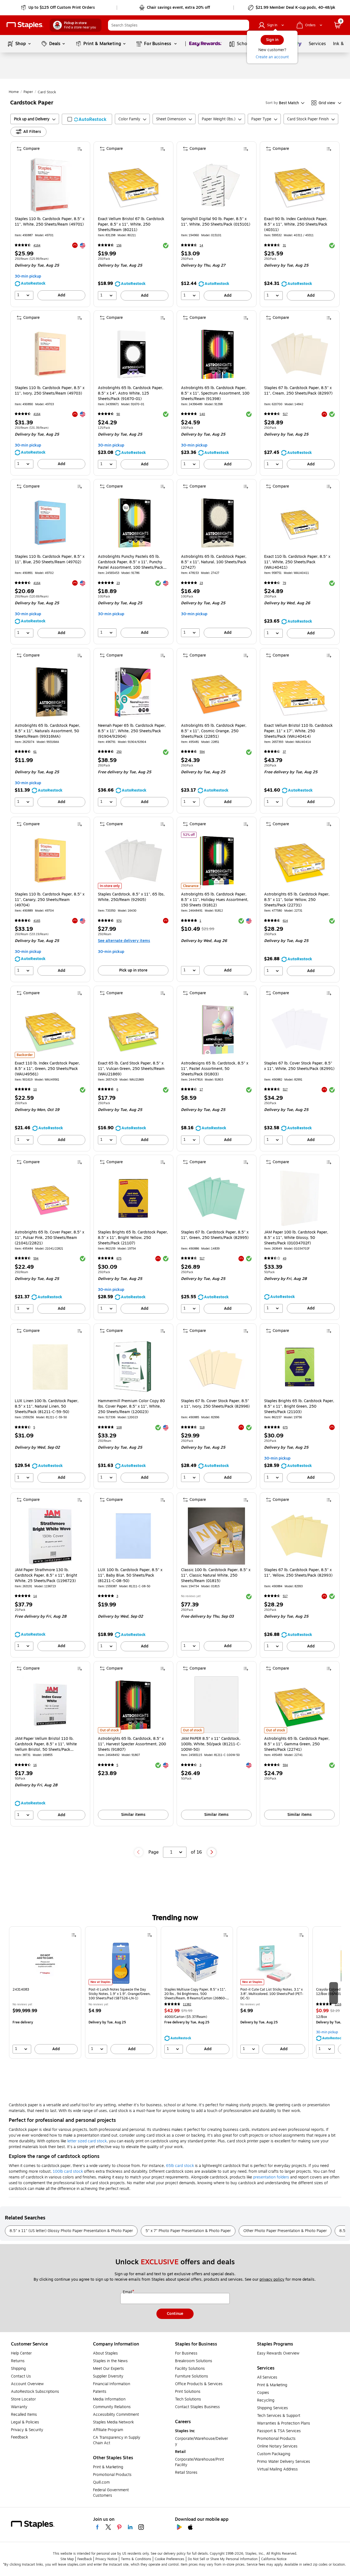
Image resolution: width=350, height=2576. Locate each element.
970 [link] (119, 921)
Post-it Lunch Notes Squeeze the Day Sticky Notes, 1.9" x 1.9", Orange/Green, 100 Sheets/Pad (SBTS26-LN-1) (120, 1994)
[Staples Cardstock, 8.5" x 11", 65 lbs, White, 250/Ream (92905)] (133, 860)
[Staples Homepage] (25, 25)
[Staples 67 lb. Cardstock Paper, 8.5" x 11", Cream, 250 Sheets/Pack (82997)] (300, 354)
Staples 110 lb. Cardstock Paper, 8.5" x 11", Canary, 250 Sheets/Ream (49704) (50, 900)
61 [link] (35, 752)
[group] (45, 1992)
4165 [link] (37, 921)
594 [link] (202, 752)
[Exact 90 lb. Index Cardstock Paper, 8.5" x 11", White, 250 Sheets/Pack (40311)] (300, 185)
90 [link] (118, 414)
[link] (58, 8)
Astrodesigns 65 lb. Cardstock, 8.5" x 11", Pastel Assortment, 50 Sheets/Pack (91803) (215, 1069)
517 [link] (285, 414)
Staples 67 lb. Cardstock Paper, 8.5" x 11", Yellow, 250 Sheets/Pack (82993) (298, 1573)
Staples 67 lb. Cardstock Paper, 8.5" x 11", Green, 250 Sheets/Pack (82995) (215, 1235)
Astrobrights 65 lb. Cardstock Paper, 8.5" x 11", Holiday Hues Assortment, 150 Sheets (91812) (215, 900)
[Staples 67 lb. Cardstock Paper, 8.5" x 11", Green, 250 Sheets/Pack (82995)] (216, 1198)
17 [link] (201, 1089)
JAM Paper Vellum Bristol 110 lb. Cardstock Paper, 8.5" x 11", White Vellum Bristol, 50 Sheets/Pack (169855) (46, 1744)
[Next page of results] (212, 1852)
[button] (244, 25)
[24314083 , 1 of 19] (45, 1963)
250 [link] (119, 752)
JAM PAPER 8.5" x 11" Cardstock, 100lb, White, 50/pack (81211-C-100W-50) (211, 1744)
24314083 (21, 1990)
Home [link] (14, 92)
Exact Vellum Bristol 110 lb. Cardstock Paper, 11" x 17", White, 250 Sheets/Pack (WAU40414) (298, 731)
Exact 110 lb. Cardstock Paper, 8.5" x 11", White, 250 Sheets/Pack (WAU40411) (297, 562)
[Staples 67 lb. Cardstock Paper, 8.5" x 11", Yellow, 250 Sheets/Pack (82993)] (300, 1536)
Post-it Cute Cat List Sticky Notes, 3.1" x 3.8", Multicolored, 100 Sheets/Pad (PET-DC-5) (272, 1994)
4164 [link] (37, 245)
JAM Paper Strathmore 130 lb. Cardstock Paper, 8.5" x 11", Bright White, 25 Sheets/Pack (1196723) (46, 1576)
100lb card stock (68, 2171)
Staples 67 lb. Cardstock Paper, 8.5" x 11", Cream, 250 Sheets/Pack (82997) (298, 391)
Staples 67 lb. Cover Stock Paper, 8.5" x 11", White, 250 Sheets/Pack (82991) (299, 1066)
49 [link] (285, 1258)
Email (128, 2292)
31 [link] (284, 245)
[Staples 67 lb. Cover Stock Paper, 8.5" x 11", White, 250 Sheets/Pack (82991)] (300, 1029)
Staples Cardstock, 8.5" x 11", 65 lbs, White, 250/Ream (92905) (131, 897)
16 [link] (35, 1765)
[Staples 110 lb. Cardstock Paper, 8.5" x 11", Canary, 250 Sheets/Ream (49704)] (50, 860)
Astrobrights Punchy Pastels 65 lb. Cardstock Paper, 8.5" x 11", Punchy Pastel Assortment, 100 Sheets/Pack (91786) (131, 562)
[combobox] (179, 25)
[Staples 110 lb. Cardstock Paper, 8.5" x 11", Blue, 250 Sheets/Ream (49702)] (50, 523)
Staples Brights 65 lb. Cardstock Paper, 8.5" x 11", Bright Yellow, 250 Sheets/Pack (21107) (133, 1238)
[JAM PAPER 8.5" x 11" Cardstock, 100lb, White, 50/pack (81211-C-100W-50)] (216, 1705)
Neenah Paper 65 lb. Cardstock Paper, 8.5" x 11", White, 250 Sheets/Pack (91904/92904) (132, 731)
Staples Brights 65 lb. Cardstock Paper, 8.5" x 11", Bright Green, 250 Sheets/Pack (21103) (299, 1407)
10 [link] (35, 1089)
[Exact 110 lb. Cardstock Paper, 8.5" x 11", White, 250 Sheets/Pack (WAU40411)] (300, 523)
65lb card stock (180, 2166)
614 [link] (285, 921)
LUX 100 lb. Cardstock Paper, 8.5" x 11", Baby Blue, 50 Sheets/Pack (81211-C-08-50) (130, 1576)
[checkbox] (87, 119)
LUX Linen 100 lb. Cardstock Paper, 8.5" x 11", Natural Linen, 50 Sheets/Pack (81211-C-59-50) (47, 1407)
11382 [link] (187, 2004)
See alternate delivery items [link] (124, 941)
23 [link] (118, 583)
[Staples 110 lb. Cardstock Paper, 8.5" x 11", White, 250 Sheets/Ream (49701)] (50, 185)
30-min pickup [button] (28, 276)
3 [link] (117, 1596)
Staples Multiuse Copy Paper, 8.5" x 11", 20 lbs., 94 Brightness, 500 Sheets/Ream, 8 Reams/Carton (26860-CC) (195, 1994)
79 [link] (284, 583)
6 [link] (117, 1089)
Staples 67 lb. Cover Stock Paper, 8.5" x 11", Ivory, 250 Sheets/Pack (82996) (215, 1404)
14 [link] (201, 245)
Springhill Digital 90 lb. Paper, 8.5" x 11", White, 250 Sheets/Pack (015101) (216, 222)
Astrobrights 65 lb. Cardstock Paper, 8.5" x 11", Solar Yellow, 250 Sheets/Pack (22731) (297, 900)
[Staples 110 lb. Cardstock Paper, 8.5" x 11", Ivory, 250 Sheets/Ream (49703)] (50, 354)
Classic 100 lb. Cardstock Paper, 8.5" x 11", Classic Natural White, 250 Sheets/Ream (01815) (216, 1576)
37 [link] (284, 752)
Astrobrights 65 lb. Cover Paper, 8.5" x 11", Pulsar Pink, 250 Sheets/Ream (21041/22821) (49, 1238)
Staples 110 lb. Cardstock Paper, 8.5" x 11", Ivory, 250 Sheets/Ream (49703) (50, 391)
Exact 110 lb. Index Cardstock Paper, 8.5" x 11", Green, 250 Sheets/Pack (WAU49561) (47, 1069)
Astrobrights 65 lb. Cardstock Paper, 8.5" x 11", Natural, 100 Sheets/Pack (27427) (214, 562)
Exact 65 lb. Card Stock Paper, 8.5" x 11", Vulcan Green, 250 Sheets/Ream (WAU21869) (131, 1069)
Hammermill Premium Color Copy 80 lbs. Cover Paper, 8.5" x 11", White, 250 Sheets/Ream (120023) (131, 1407)
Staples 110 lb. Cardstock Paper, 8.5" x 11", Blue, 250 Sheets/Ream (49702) (50, 559)
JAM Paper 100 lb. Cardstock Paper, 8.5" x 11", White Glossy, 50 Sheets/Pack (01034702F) (296, 1238)
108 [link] (119, 1427)
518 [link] (202, 1427)
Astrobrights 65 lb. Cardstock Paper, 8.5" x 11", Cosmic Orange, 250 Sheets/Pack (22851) (214, 731)
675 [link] (119, 1258)
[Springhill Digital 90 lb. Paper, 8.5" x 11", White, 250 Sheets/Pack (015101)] (216, 185)
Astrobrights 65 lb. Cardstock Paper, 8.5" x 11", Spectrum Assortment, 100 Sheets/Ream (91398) (215, 393)
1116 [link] (338, 2004)
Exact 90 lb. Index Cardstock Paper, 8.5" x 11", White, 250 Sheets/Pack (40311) (296, 224)
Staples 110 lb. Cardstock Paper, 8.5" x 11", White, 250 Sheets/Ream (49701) (50, 222)
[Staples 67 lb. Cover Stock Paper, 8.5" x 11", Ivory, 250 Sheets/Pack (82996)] (216, 1367)
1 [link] (200, 921)
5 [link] (34, 1427)
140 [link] (202, 414)
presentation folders (271, 2177)
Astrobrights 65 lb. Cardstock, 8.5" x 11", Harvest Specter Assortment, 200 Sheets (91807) (132, 1744)
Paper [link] (28, 92)
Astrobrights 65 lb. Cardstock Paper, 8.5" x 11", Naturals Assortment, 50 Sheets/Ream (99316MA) (47, 731)
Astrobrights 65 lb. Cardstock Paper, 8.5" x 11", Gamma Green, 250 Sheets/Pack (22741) (297, 1744)
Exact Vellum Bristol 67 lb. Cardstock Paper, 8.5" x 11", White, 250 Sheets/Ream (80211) (131, 224)
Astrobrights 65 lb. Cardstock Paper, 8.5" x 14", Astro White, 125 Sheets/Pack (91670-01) (131, 393)
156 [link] (119, 245)
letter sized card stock (87, 2141)
